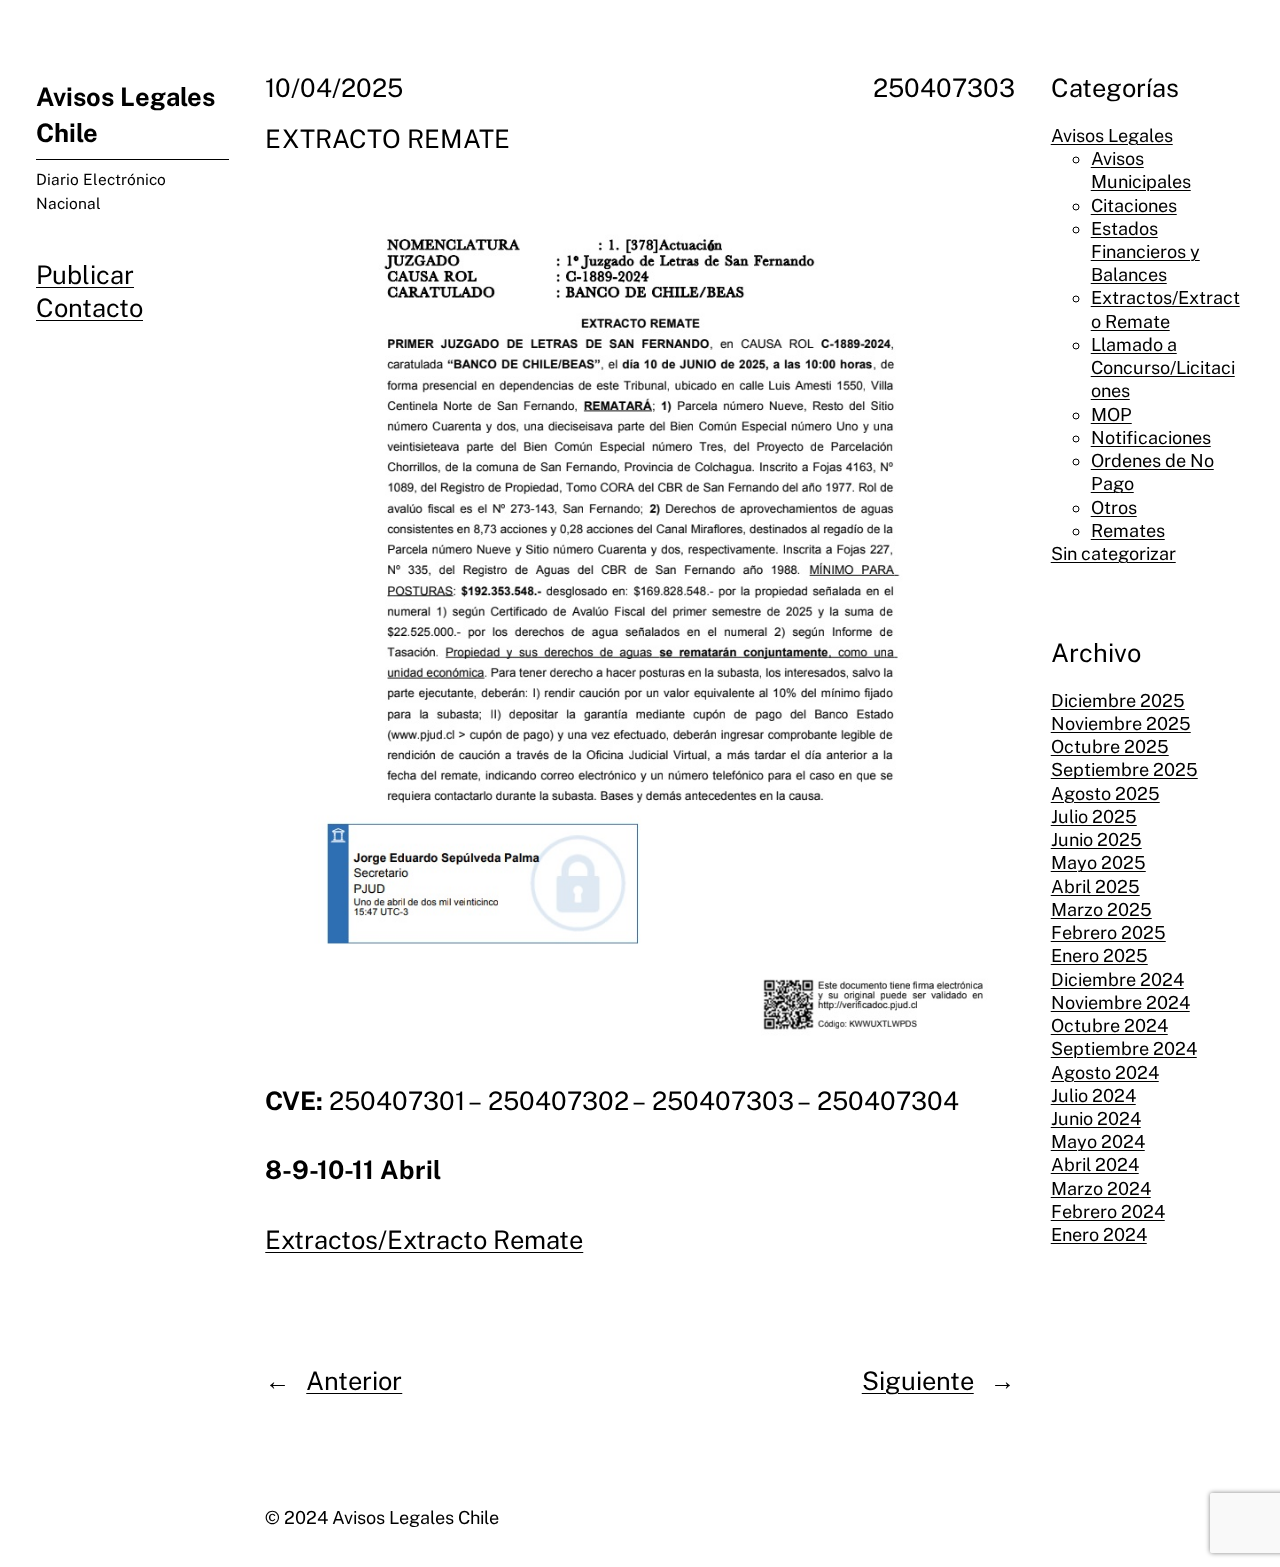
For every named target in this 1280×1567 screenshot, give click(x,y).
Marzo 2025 (1101, 909)
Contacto (89, 308)
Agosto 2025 (1105, 792)
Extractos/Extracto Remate (424, 1240)
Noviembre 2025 (1121, 723)
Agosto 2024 (1105, 1071)
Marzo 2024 (1101, 1187)
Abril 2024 (1095, 1164)
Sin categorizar (1113, 553)
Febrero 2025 (1108, 932)
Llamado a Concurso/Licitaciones (1163, 367)
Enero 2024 (1099, 1234)
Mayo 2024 (1098, 1141)
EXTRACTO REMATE (387, 139)
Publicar (85, 275)
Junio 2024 (1096, 1118)
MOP (1111, 413)
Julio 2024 (1093, 1094)
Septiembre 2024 (1124, 1048)
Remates (1128, 529)
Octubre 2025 (1110, 746)
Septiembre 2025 (1124, 769)
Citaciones (1134, 204)
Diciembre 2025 (1118, 699)
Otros (1114, 506)
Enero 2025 (1099, 955)
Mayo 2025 (1098, 862)
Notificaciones (1151, 437)
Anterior (354, 1381)
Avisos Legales (1112, 134)
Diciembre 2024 (1117, 978)
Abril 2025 (1095, 885)
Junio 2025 (1096, 839)
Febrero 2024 (1108, 1211)
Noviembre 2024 (1120, 1001)
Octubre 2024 (1109, 1025)
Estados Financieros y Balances (1145, 250)
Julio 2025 (1094, 816)
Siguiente (918, 1381)
